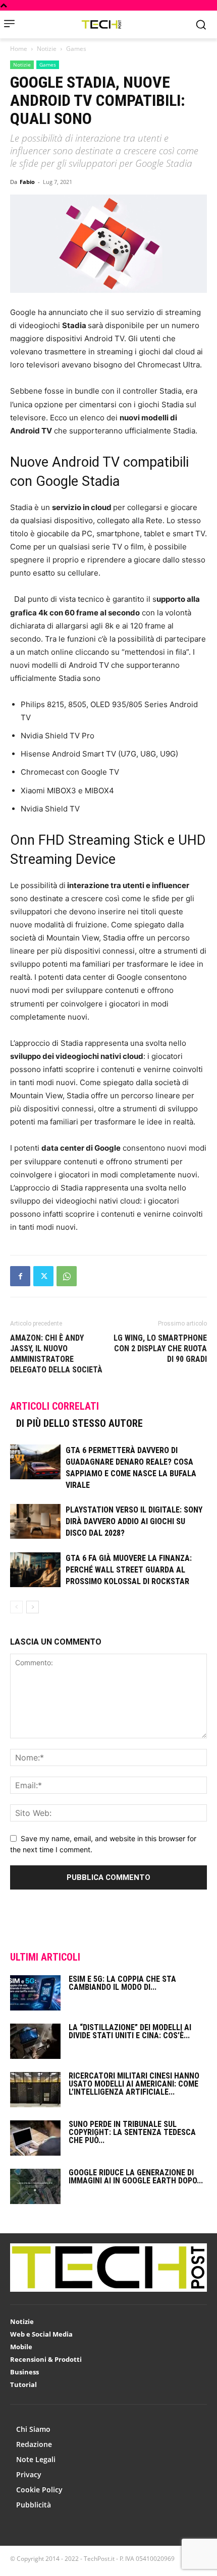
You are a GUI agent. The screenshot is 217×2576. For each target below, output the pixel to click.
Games (76, 49)
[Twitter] (43, 1276)
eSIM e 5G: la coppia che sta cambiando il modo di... (122, 1983)
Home (19, 49)
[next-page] (33, 1607)
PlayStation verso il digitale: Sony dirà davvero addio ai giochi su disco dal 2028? (134, 1521)
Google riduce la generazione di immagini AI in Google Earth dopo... (136, 2177)
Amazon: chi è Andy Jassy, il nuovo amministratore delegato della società (56, 1354)
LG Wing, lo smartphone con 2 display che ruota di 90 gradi (160, 1348)
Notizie (47, 49)
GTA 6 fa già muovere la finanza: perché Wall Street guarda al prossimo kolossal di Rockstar (129, 1570)
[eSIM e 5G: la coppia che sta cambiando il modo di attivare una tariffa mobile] (35, 1993)
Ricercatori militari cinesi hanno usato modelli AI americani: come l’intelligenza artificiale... (134, 2084)
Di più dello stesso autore (79, 1423)
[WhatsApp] (67, 1276)
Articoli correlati (55, 1406)
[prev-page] (16, 1607)
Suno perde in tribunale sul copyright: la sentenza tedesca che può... (132, 2132)
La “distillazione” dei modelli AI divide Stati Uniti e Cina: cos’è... (130, 2031)
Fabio (27, 182)
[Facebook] (20, 1276)
